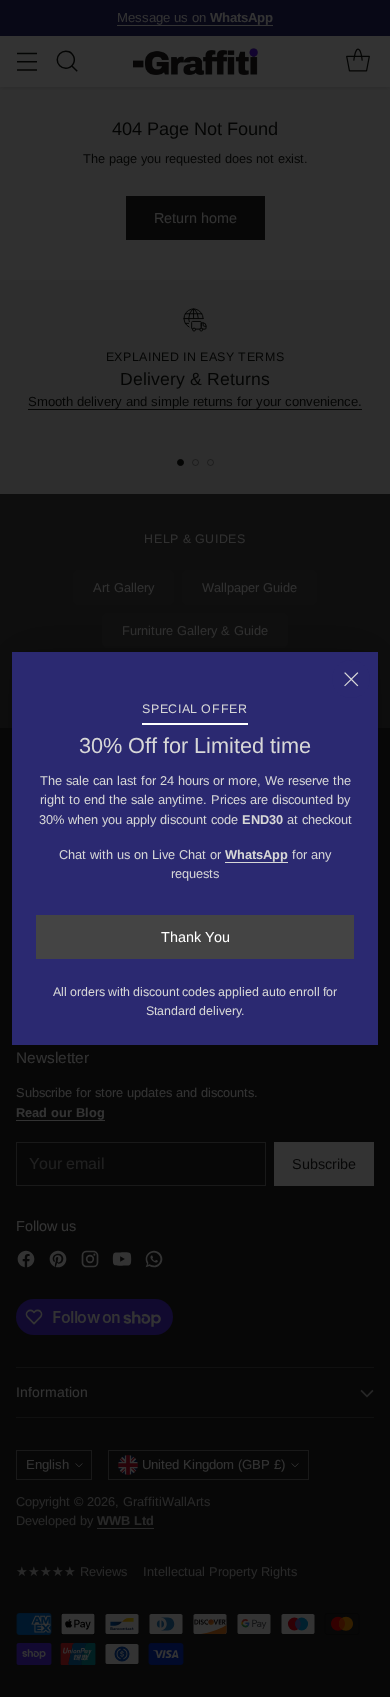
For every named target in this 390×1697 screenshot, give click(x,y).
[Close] (351, 679)
